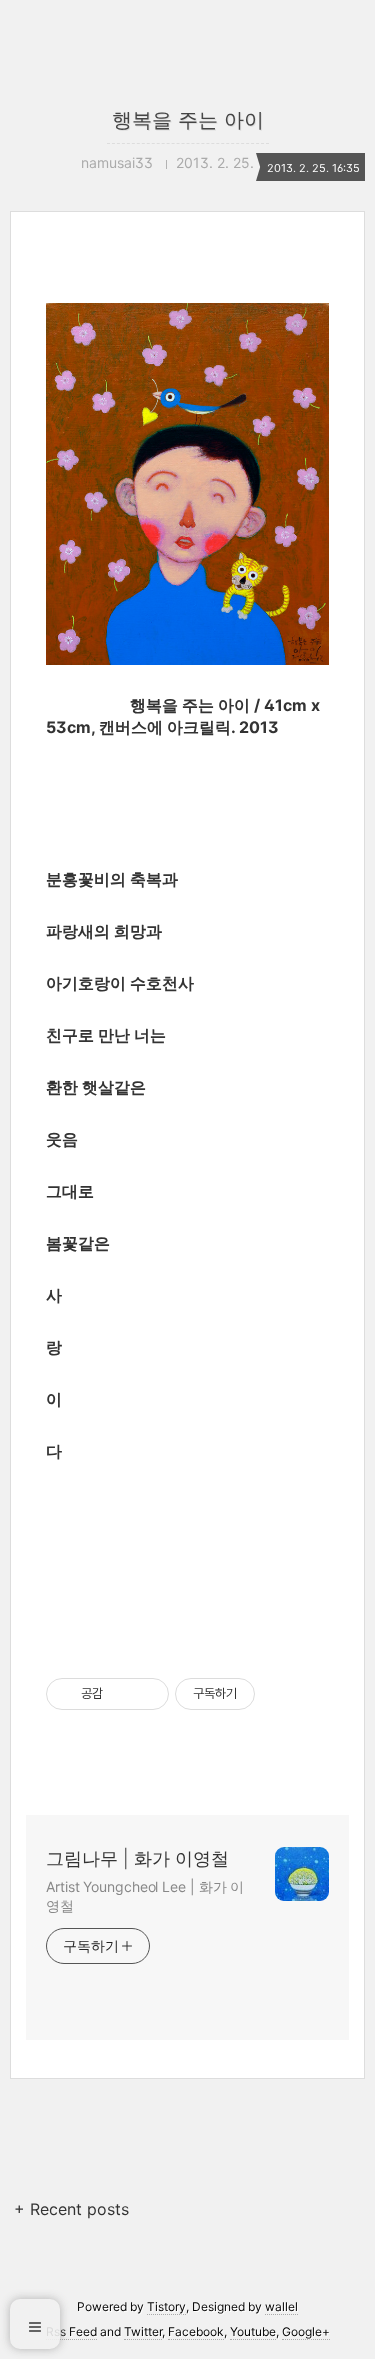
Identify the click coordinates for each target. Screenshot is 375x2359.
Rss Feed (71, 2331)
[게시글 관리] (146, 1694)
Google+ (306, 2331)
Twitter (143, 2331)
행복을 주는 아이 (188, 120)
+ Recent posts (71, 2209)
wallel (281, 2306)
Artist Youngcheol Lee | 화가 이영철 (145, 1896)
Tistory (166, 2306)
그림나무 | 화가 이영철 (137, 1858)
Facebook (196, 2331)
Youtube (253, 2331)
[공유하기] (121, 1694)
